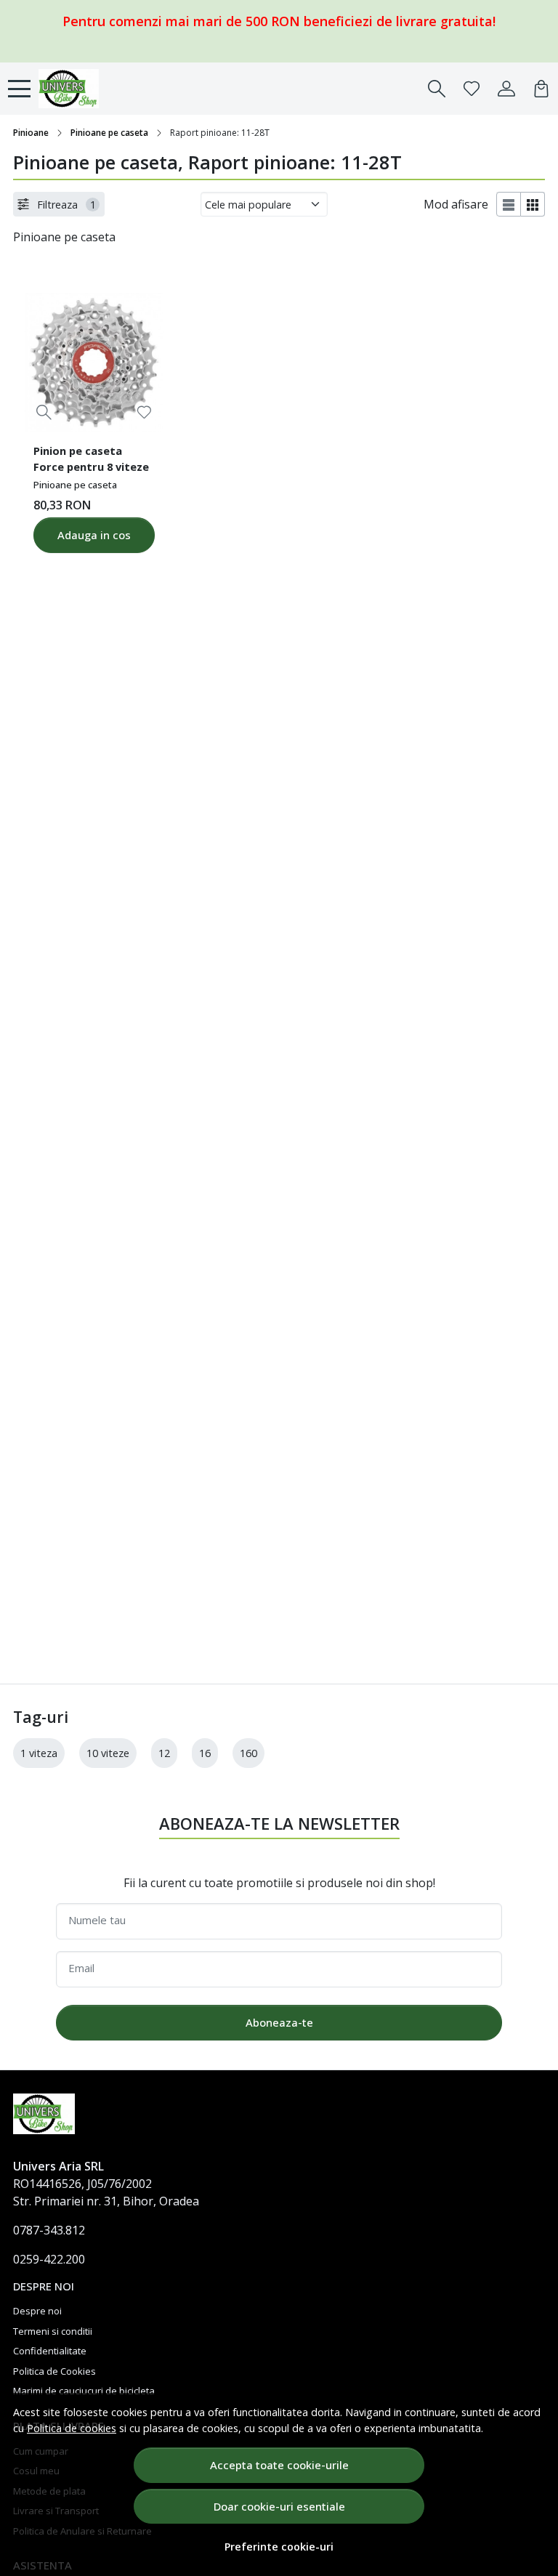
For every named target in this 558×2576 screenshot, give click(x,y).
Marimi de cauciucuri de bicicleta (84, 2391)
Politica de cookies (72, 2428)
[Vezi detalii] (44, 412)
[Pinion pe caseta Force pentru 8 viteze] (94, 362)
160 (248, 1753)
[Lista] (509, 204)
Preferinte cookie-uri (279, 2547)
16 (205, 1753)
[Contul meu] (506, 89)
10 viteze (108, 1753)
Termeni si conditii (53, 2331)
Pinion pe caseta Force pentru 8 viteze (91, 459)
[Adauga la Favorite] (144, 412)
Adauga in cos (94, 535)
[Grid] (533, 204)
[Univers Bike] (87, 89)
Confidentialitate (50, 2351)
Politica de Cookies (54, 2371)
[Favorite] (472, 89)
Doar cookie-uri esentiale (279, 2506)
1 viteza (39, 1753)
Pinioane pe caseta (109, 133)
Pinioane (31, 133)
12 (164, 1753)
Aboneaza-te (279, 2022)
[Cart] (541, 89)
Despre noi (37, 2311)
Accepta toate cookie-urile (279, 2465)
